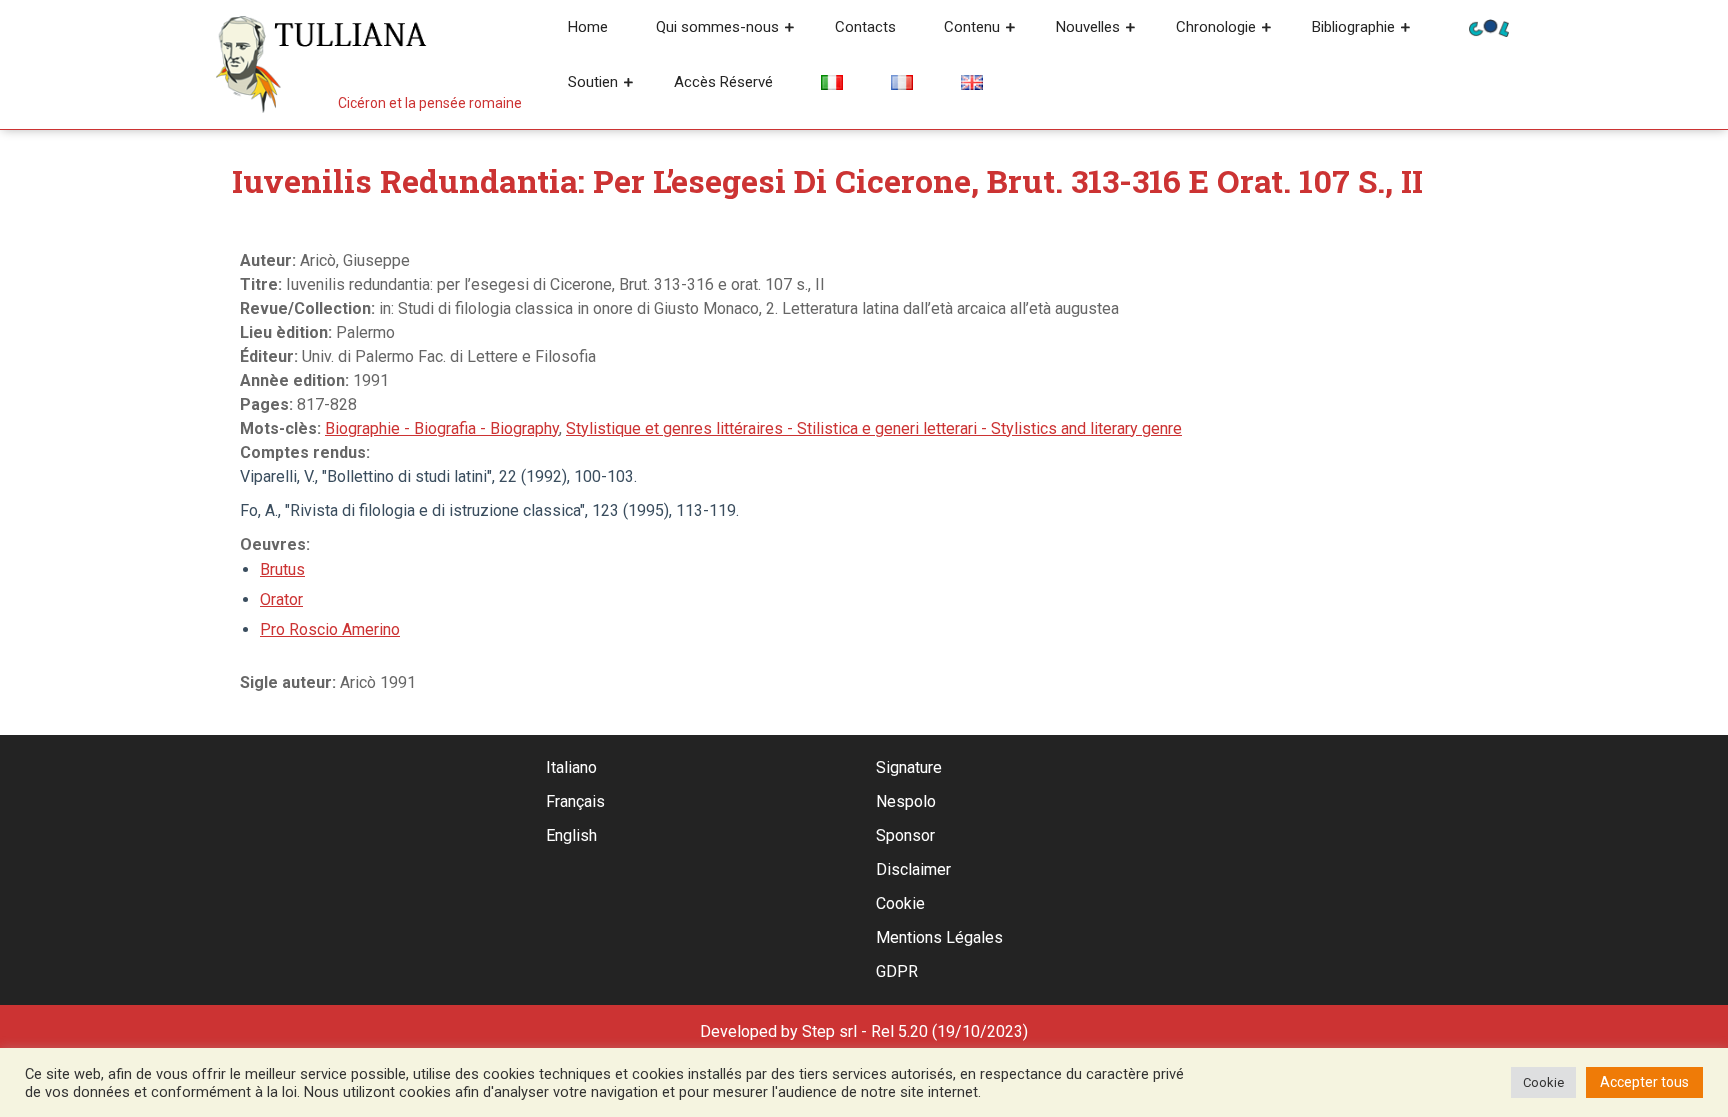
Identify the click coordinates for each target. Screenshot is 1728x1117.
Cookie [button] (1543, 1082)
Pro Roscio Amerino (330, 629)
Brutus (282, 569)
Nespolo (906, 801)
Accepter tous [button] (1644, 1082)
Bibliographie (1353, 27)
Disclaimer (913, 869)
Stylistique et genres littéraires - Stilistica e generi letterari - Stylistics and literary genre (874, 428)
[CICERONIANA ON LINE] (1489, 26)
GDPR (897, 971)
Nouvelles (1088, 27)
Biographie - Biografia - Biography (442, 428)
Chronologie (1216, 27)
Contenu (972, 27)
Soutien (593, 82)
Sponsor (905, 835)
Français (575, 801)
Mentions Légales (939, 937)
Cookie (900, 903)
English (571, 835)
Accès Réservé (723, 82)
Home (588, 27)
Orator (281, 599)
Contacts (865, 27)
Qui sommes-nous (717, 27)
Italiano (571, 767)
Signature (909, 767)
